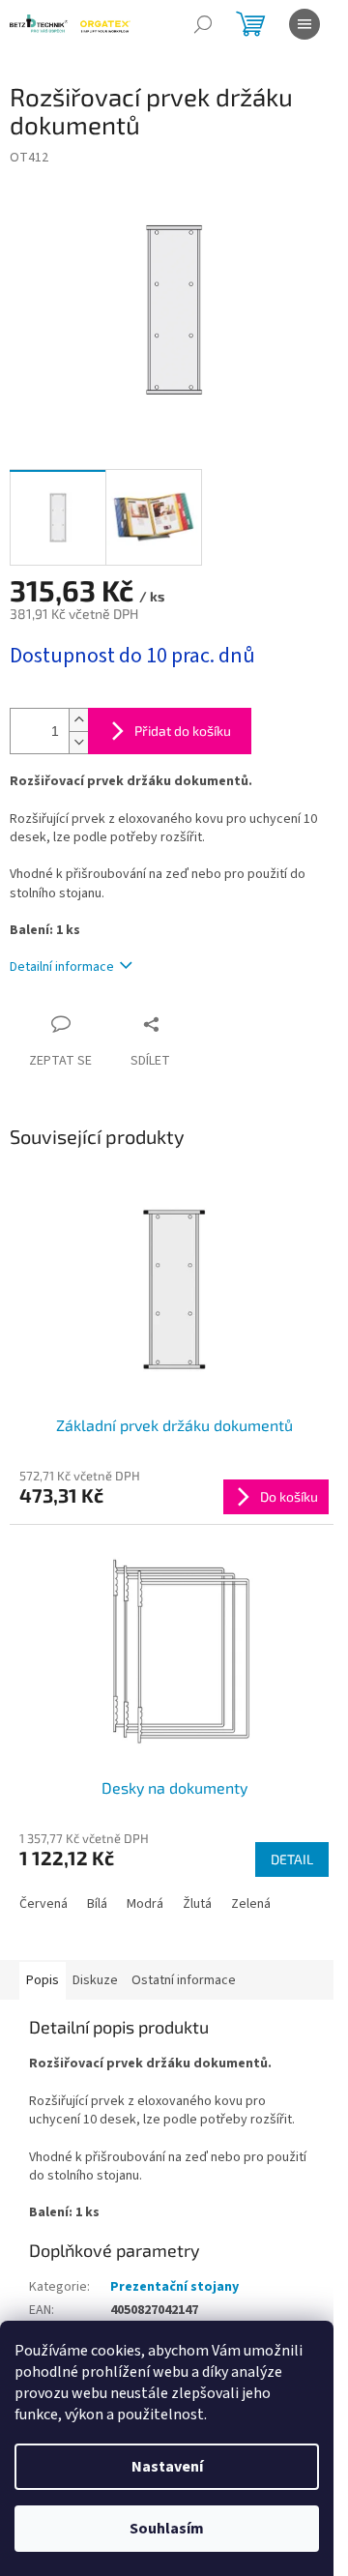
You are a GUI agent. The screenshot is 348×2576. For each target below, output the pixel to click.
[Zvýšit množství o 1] (78, 720)
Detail (292, 1859)
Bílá (97, 1904)
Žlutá (197, 1904)
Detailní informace (62, 967)
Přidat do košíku (183, 731)
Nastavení (167, 2467)
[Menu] (304, 24)
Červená (43, 1904)
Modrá (145, 1904)
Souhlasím (167, 2529)
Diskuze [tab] (95, 1980)
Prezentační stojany (174, 2287)
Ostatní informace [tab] (184, 1980)
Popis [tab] (43, 1980)
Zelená (251, 1904)
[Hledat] (203, 24)
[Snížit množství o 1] (78, 742)
